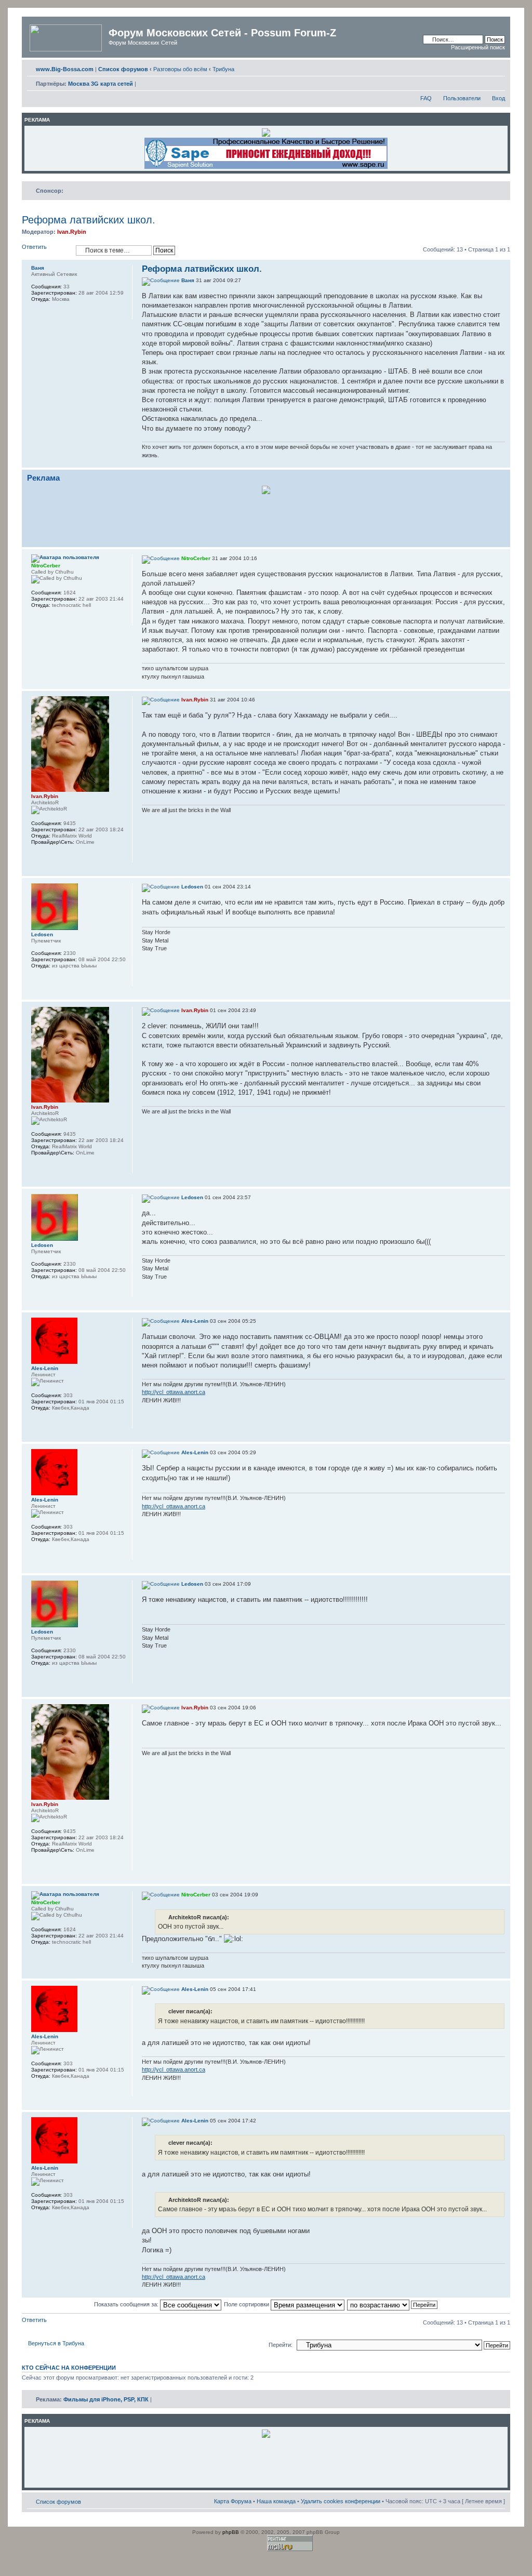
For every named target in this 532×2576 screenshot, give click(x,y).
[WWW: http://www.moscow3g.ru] (36, 856)
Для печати (482, 67)
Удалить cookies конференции (341, 2501)
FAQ (426, 98)
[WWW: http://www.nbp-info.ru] (36, 313)
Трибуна (223, 69)
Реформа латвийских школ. (89, 220)
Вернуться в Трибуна (56, 2343)
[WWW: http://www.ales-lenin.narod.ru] (50, 1422)
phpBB (231, 2532)
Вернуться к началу (502, 462)
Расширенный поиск (478, 47)
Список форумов (58, 2502)
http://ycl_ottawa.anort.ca (174, 1392)
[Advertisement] (266, 519)
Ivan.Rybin (72, 232)
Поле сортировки (247, 2304)
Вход (498, 98)
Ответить (34, 247)
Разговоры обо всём (180, 69)
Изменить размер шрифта (497, 67)
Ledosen (192, 887)
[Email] (36, 619)
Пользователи (462, 98)
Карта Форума (233, 2501)
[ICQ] (63, 619)
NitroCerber (196, 558)
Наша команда (276, 2501)
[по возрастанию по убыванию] (393, 2304)
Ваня (188, 280)
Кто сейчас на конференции (69, 2368)
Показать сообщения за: (127, 2304)
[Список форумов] (66, 36)
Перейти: (281, 2345)
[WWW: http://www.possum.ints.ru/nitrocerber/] (50, 619)
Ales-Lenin (195, 1321)
